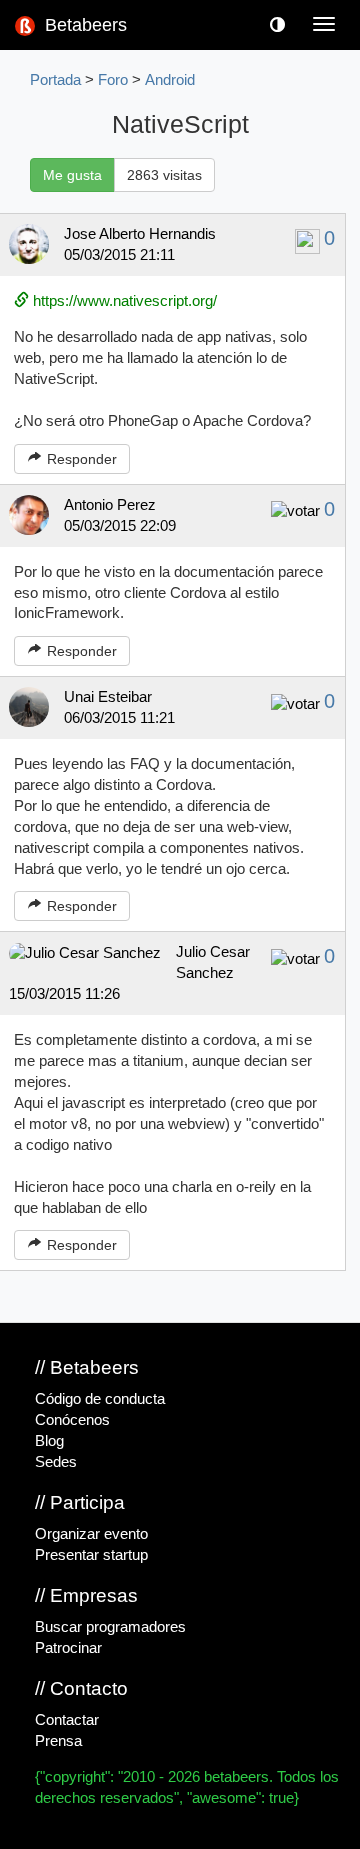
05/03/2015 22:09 (120, 526)
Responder (80, 459)
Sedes (56, 1462)
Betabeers (83, 25)
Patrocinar (68, 1648)
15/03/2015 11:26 (64, 994)
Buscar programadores (110, 1627)
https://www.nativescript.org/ (123, 301)
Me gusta (72, 175)
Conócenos (72, 1420)
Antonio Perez (110, 505)
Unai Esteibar (108, 697)
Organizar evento (91, 1534)
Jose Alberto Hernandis (140, 234)
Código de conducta (100, 1399)
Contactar (67, 1720)
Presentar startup (91, 1555)
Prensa (58, 1741)
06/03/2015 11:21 (119, 718)
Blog (49, 1441)
